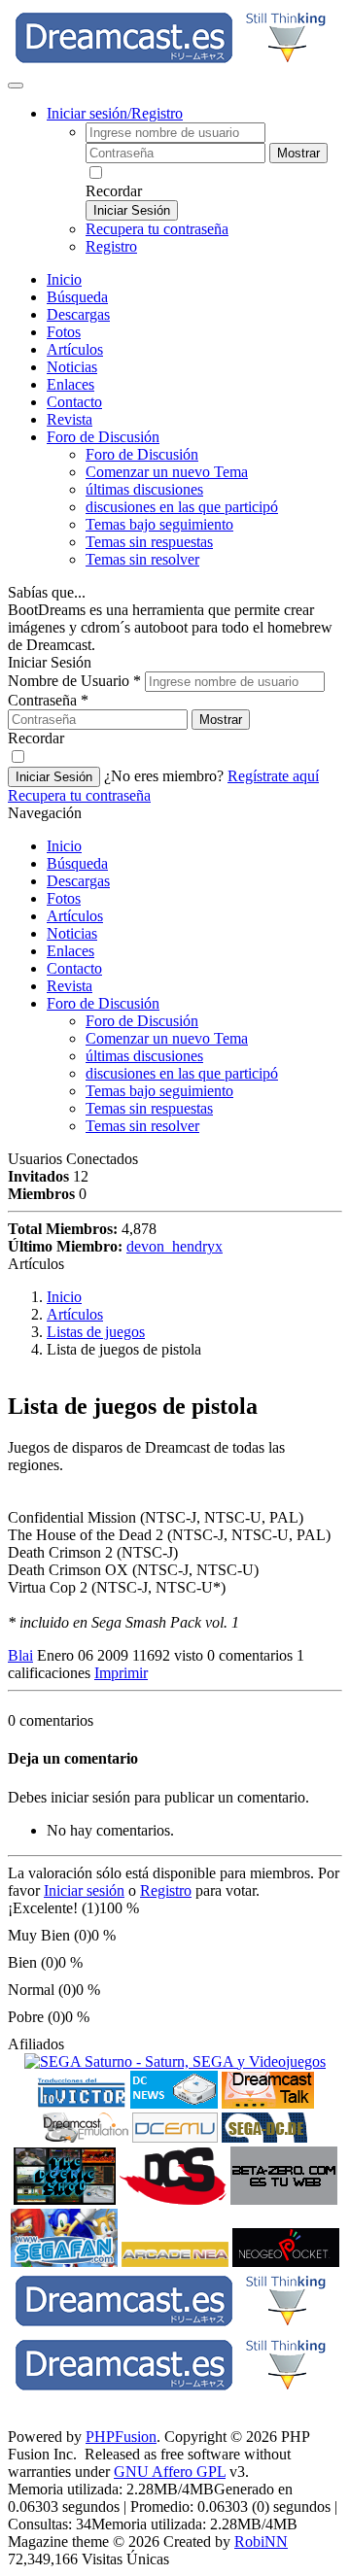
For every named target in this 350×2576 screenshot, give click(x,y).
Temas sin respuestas (149, 542)
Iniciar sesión (84, 1890)
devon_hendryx (175, 1246)
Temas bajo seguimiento (159, 524)
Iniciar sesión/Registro (115, 113)
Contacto (74, 402)
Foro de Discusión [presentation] (103, 437)
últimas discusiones (144, 489)
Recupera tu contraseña (157, 229)
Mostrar (298, 153)
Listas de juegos (96, 1332)
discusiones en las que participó (182, 507)
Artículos (75, 349)
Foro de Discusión (103, 1003)
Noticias (72, 367)
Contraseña (48, 700)
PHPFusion (121, 2437)
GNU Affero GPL (170, 2472)
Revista (70, 419)
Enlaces (70, 384)
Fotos (64, 332)
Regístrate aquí (273, 776)
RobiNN (261, 2542)
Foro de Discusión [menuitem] (142, 454)
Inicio (64, 279)
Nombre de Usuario (74, 681)
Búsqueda (77, 297)
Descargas (78, 314)
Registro (111, 246)
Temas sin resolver (142, 559)
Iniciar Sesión (132, 210)
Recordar (114, 191)
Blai (20, 1655)
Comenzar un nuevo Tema (167, 472)
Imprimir (121, 1673)
